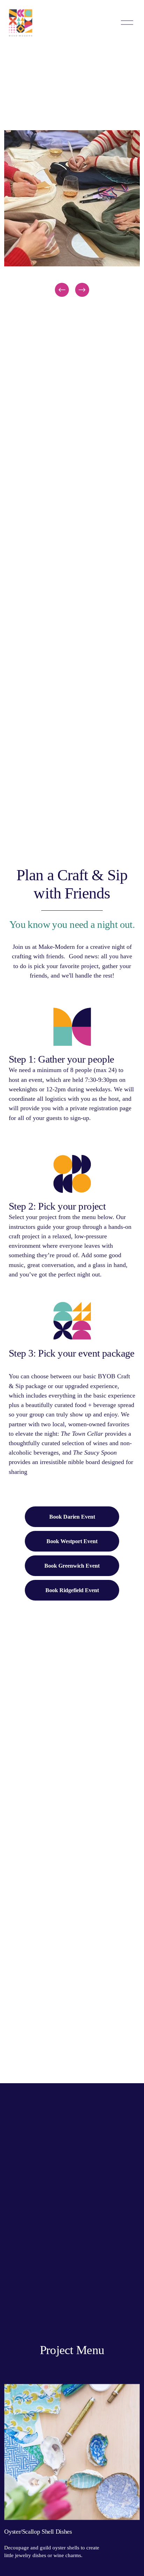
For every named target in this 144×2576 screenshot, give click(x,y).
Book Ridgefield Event (72, 1590)
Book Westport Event (72, 1541)
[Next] (82, 290)
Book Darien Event (72, 1517)
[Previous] (62, 290)
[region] (72, 214)
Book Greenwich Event (72, 1566)
